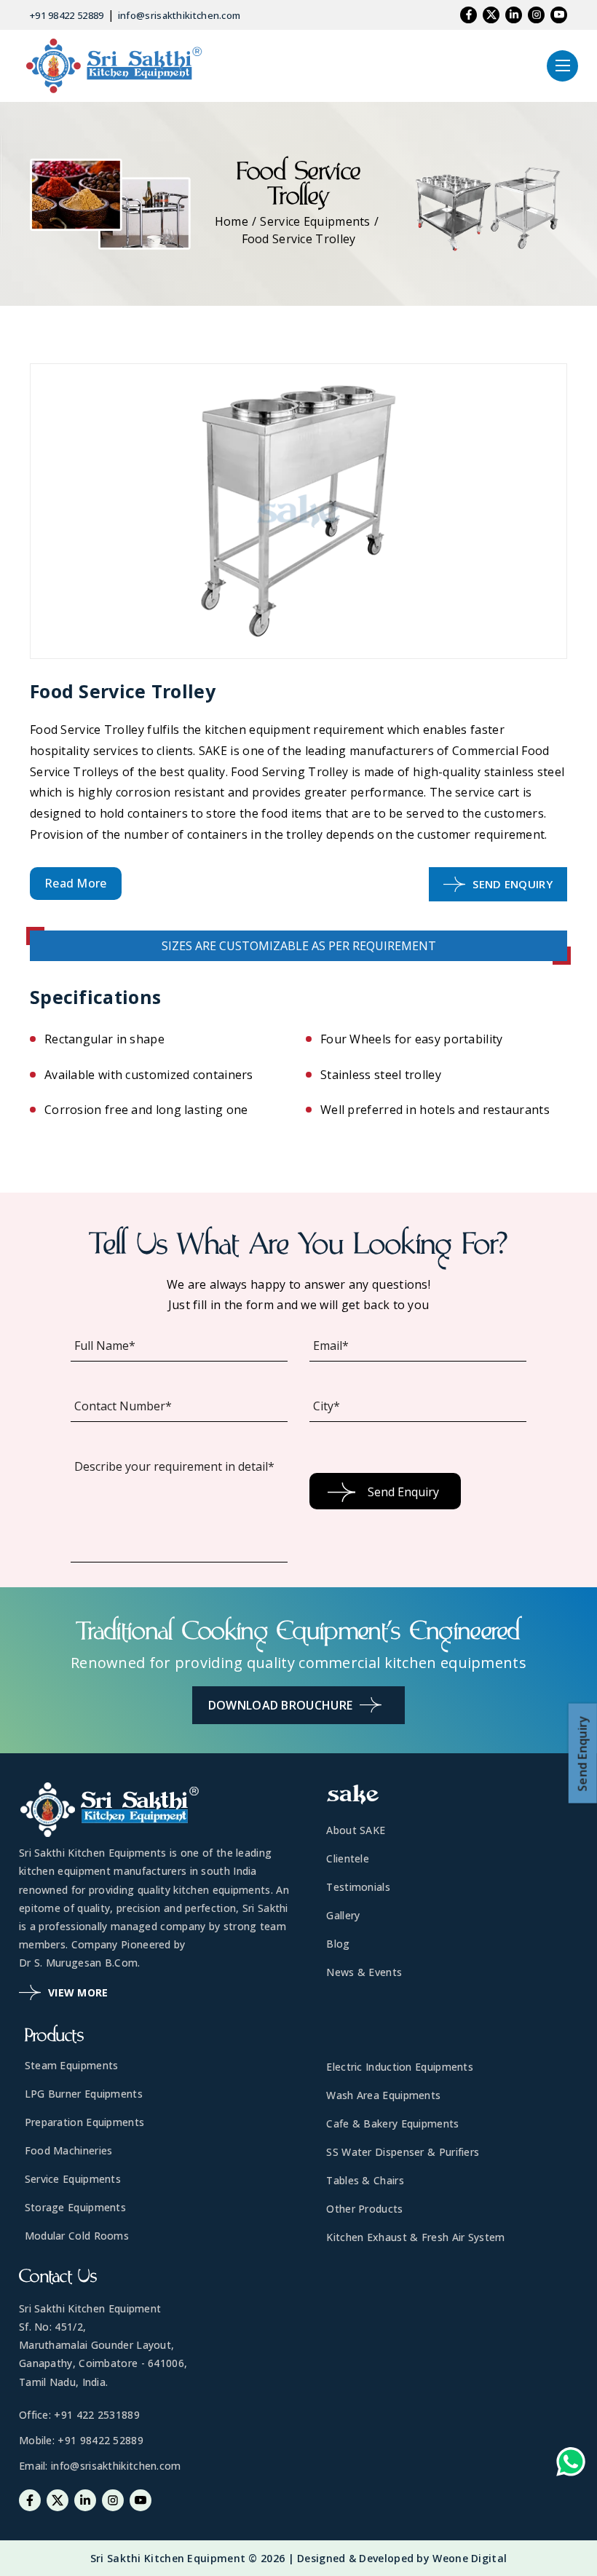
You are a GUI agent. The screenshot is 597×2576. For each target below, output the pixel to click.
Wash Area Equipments (383, 2095)
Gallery (343, 1915)
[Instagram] (536, 15)
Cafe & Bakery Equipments (392, 2123)
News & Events (364, 1972)
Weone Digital (470, 2558)
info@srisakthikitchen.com (179, 15)
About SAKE (356, 1830)
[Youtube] (559, 15)
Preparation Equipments (85, 2122)
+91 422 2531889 (97, 2415)
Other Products (364, 2209)
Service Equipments (315, 221)
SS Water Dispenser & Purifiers (403, 2152)
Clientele (348, 1858)
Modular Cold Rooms (77, 2236)
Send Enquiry (513, 884)
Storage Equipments (75, 2207)
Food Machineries (69, 2150)
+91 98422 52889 (67, 15)
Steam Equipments (72, 2065)
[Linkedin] (514, 15)
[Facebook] (468, 15)
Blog (338, 1944)
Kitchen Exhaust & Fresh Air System (415, 2237)
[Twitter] (491, 15)
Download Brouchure (280, 1705)
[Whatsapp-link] (571, 2465)
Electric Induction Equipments (400, 2067)
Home (232, 221)
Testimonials (358, 1887)
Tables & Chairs (365, 2180)
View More (78, 1992)
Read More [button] (76, 883)
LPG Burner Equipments (84, 2094)
